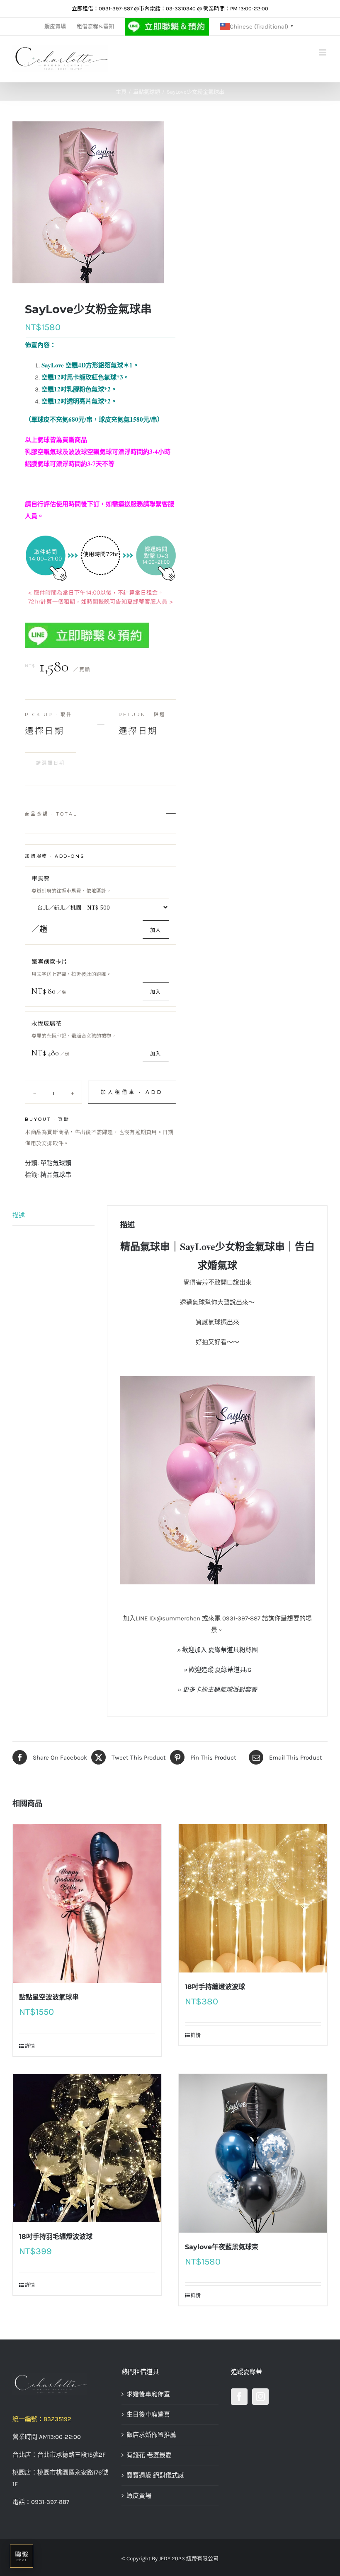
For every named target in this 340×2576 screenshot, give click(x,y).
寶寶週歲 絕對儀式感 (155, 2475)
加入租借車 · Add (132, 1092)
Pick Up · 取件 (49, 715)
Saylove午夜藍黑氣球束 (222, 2247)
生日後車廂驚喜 (148, 2414)
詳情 (30, 2046)
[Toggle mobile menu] (323, 52)
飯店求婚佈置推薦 (151, 2435)
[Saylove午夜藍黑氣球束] (253, 2154)
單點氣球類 (56, 1163)
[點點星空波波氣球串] (87, 1904)
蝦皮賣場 (139, 2496)
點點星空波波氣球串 (49, 1997)
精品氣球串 (56, 1175)
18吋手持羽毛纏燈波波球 (56, 2237)
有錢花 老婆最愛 (149, 2455)
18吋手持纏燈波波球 (215, 1987)
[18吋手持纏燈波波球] (253, 1898)
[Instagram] (260, 2397)
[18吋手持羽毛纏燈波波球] (87, 2148)
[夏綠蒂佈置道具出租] (61, 2384)
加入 (156, 930)
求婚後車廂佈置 (148, 2394)
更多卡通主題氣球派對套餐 (220, 1690)
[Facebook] (239, 2397)
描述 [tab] (19, 1215)
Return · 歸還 (142, 715)
